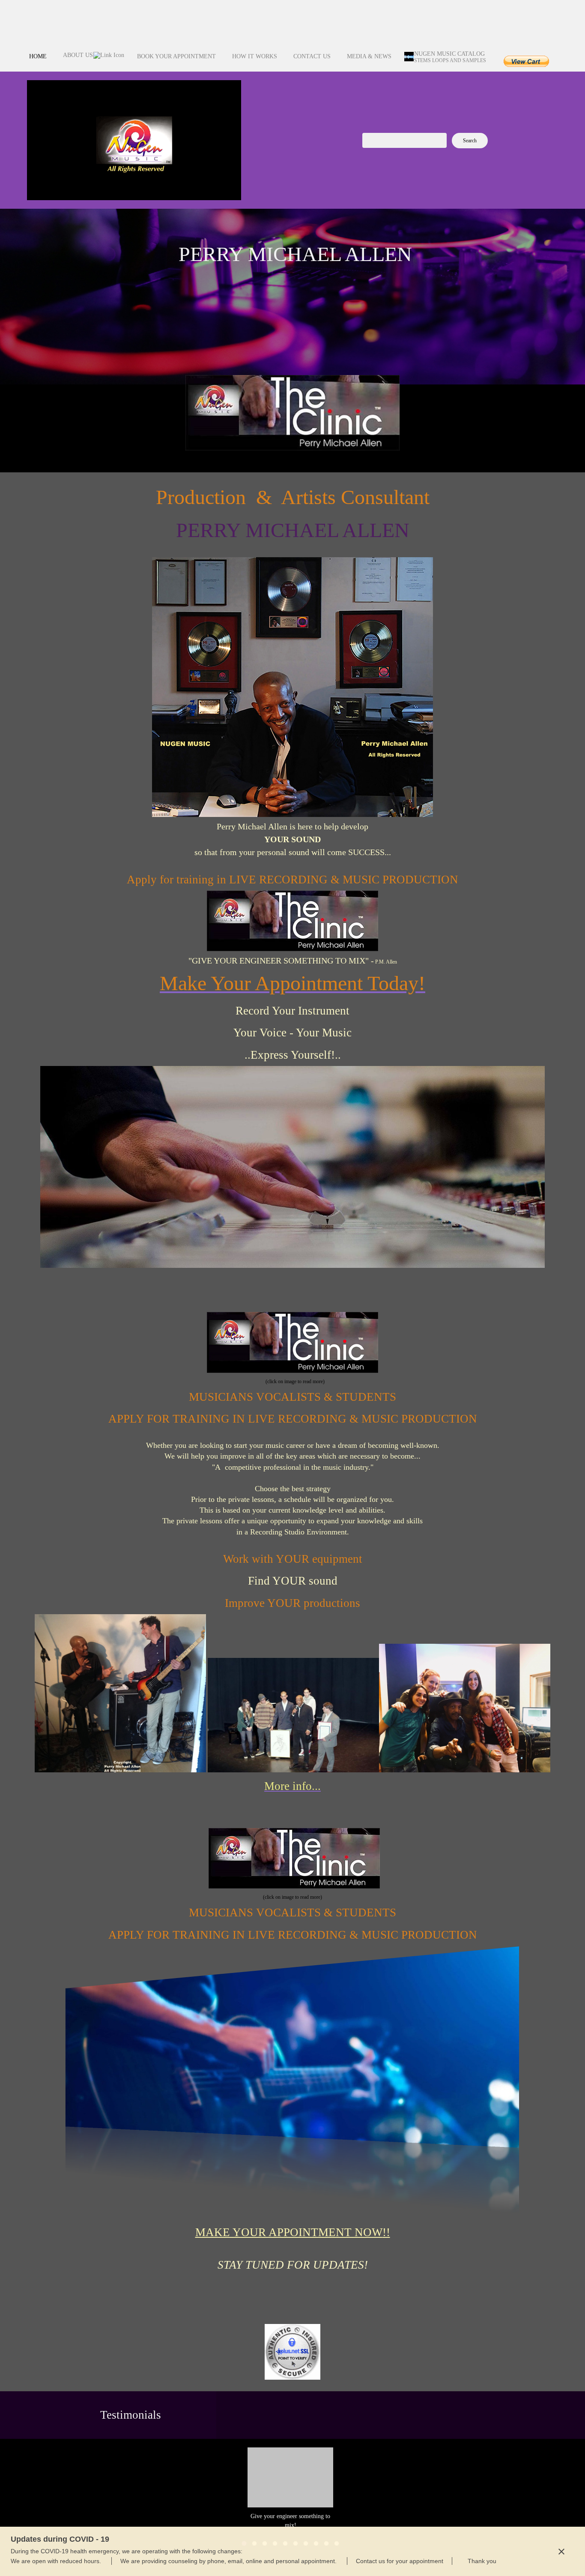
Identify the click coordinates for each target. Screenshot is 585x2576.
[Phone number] (509, 11)
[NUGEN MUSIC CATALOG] (134, 140)
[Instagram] (526, 45)
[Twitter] (526, 28)
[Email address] (526, 11)
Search (470, 141)
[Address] (543, 11)
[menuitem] (38, 61)
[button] (290, 2489)
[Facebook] (509, 28)
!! (293, 2232)
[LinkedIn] (543, 28)
